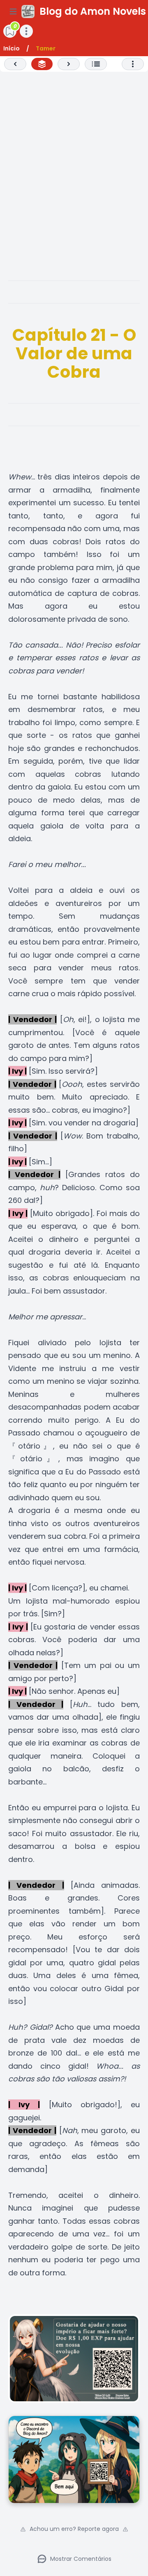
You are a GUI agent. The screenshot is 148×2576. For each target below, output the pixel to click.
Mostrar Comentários (81, 2559)
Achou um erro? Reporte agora (74, 2529)
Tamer (46, 48)
